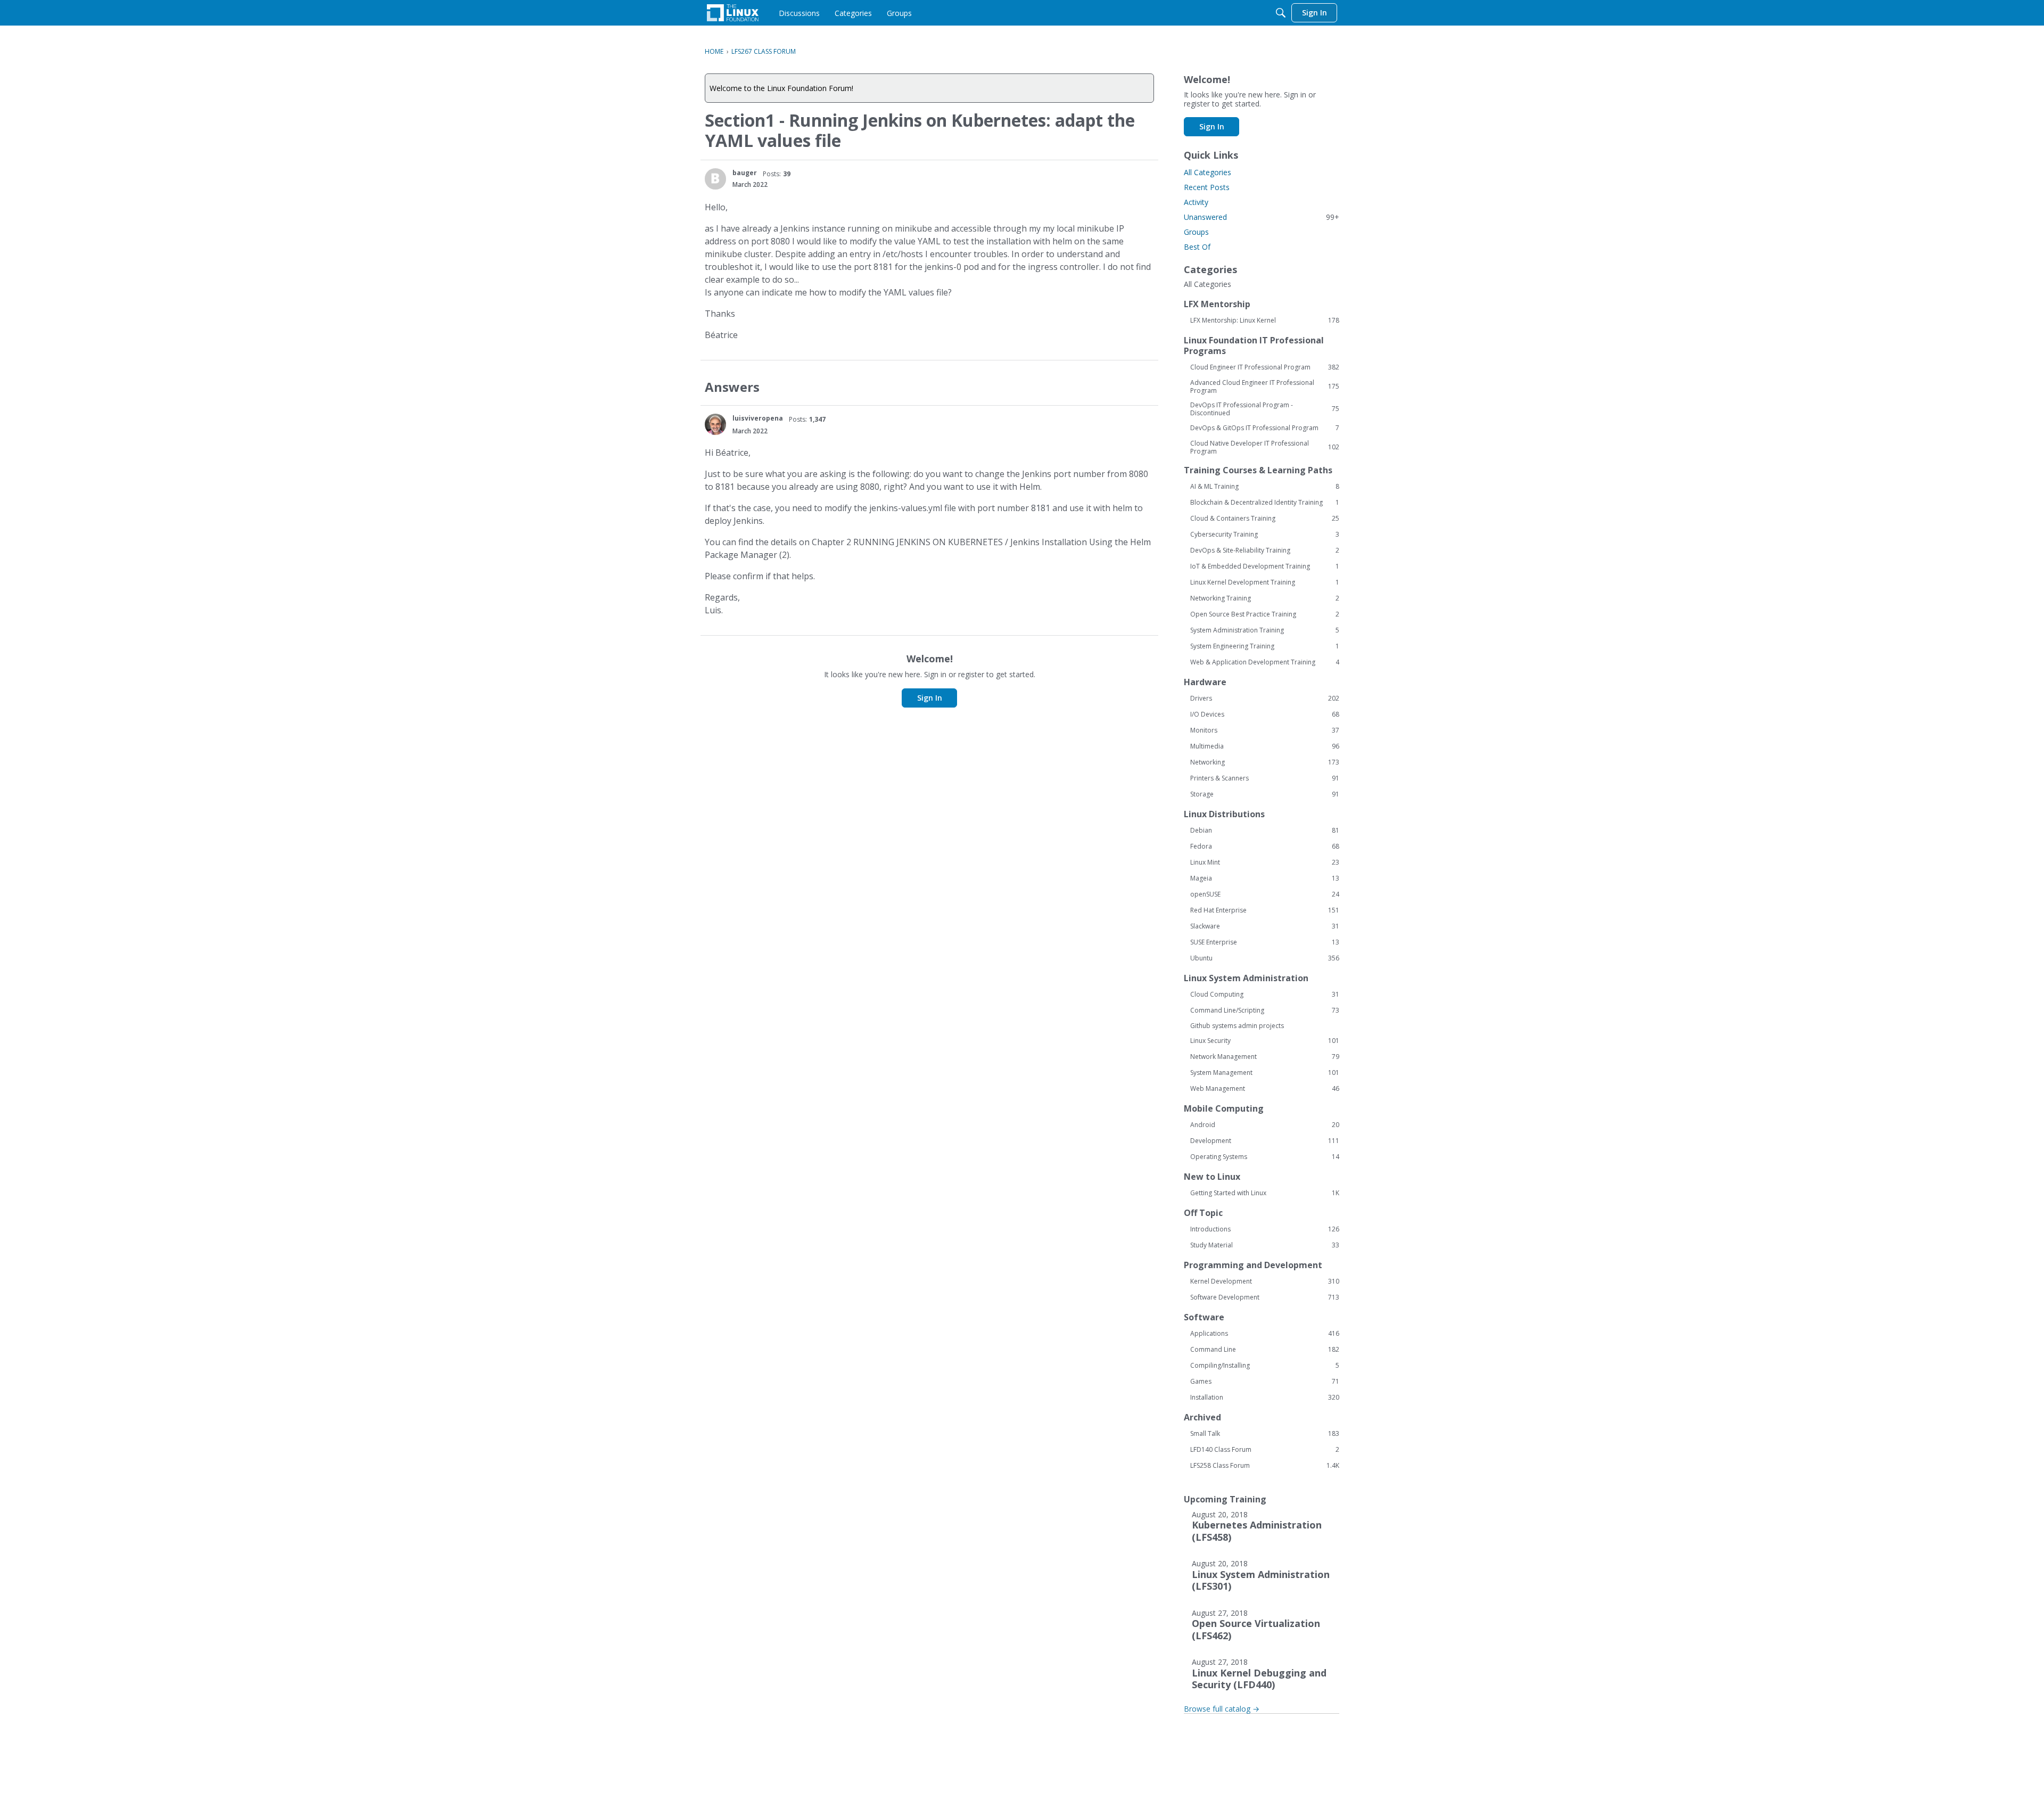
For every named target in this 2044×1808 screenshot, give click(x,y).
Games (1265, 1382)
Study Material (1265, 1245)
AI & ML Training (1265, 487)
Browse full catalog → (1222, 1709)
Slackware (1265, 926)
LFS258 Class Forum (1265, 1466)
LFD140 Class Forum (1265, 1450)
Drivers (1265, 698)
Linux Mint (1265, 862)
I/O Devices (1265, 714)
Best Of (1197, 247)
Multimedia (1265, 746)
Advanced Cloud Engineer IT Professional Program (1265, 387)
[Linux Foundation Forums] (733, 13)
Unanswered (1262, 217)
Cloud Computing (1265, 995)
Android (1265, 1125)
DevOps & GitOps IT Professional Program (1265, 428)
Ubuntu (1265, 958)
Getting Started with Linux (1265, 1193)
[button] (715, 179)
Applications (1265, 1334)
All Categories (1208, 172)
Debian (1265, 831)
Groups (1196, 232)
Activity (1196, 202)
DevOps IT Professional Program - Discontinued (1265, 409)
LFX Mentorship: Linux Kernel (1265, 320)
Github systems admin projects (1237, 1026)
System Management (1265, 1073)
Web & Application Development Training (1265, 662)
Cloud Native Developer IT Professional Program (1265, 447)
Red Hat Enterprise (1265, 910)
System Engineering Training (1265, 646)
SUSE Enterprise (1265, 942)
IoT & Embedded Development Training (1265, 566)
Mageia (1265, 878)
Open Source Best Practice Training (1265, 614)
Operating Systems (1265, 1157)
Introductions (1265, 1229)
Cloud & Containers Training (1265, 519)
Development (1265, 1141)
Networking (1265, 762)
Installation (1265, 1398)
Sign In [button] (930, 698)
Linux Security (1265, 1041)
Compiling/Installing (1265, 1366)
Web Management (1265, 1089)
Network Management (1265, 1057)
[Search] (1281, 13)
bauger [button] (745, 173)
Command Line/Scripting (1265, 1010)
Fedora (1265, 847)
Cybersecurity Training (1265, 535)
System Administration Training (1265, 630)
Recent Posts (1207, 187)
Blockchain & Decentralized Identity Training (1265, 503)
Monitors (1265, 730)
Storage (1265, 794)
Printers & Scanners (1265, 778)
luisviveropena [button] (758, 418)
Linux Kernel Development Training (1265, 582)
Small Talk (1265, 1434)
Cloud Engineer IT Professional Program (1265, 367)
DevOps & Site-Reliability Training (1265, 550)
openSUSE (1265, 894)
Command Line (1265, 1350)
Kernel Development (1265, 1281)
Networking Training (1265, 598)
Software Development (1265, 1297)
